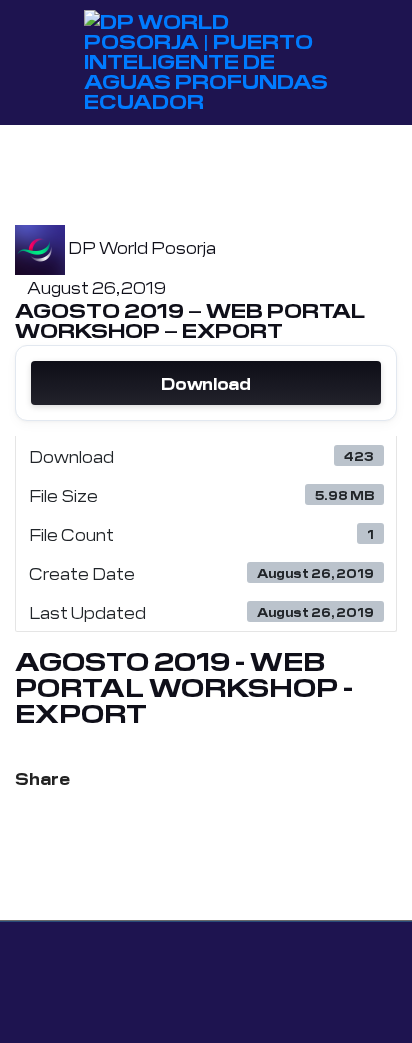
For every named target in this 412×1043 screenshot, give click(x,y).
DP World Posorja (142, 247)
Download (205, 383)
